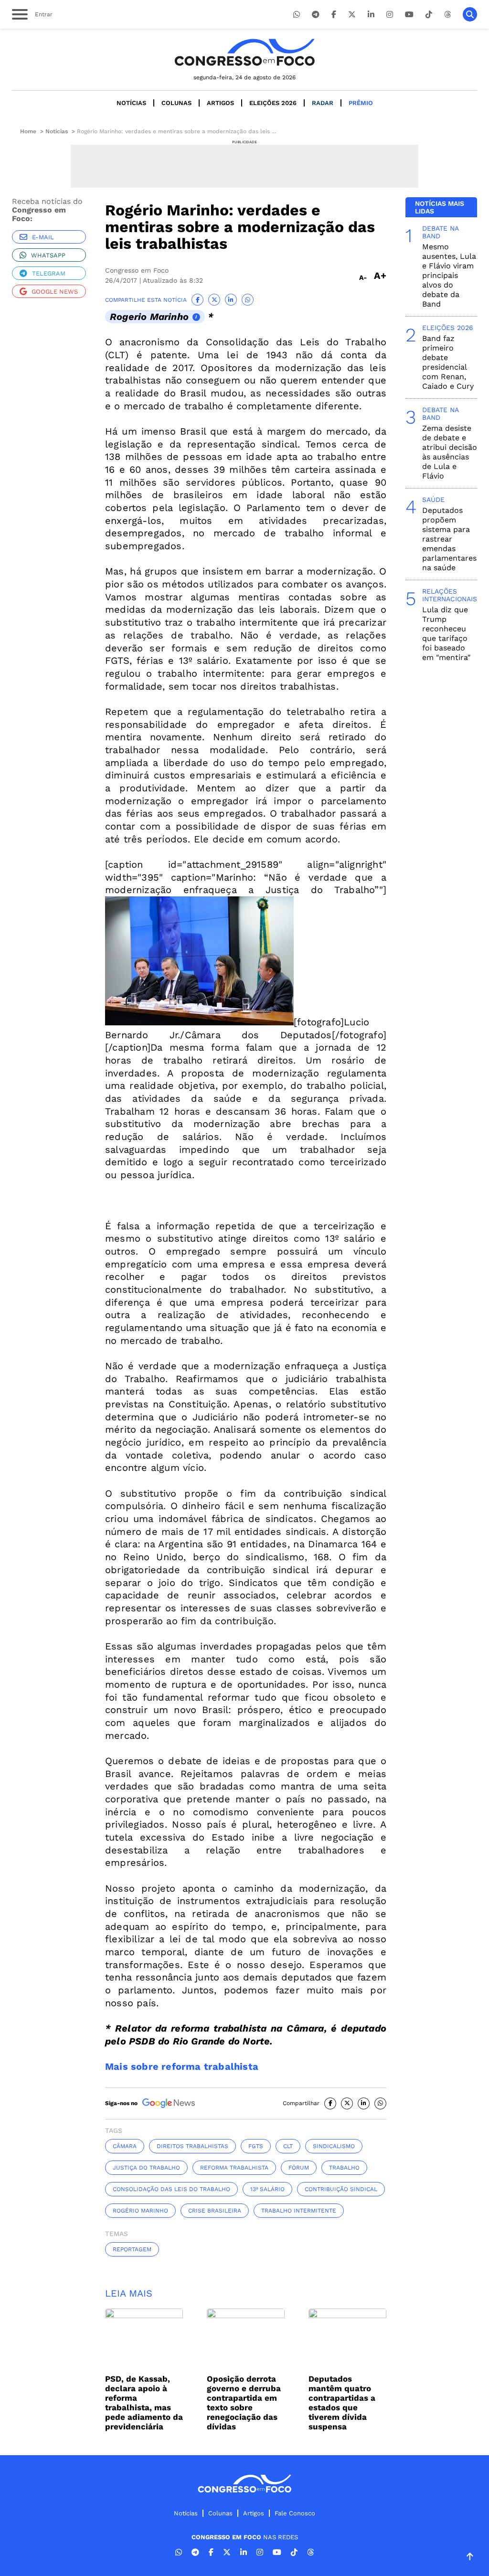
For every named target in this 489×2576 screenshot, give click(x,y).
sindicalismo (334, 2146)
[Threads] (447, 15)
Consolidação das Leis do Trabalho (171, 2189)
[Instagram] (390, 15)
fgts (256, 2146)
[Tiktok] (429, 15)
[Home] (244, 52)
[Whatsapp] (297, 15)
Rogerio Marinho (149, 317)
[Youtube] (409, 15)
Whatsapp (48, 255)
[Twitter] (352, 15)
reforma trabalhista (234, 2168)
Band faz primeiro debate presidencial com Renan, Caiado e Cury (448, 362)
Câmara (125, 2146)
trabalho (344, 2168)
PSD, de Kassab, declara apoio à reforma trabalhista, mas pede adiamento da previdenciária (144, 2403)
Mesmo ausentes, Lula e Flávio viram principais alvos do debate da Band (449, 275)
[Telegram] (316, 15)
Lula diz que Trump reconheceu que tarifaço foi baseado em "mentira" (446, 633)
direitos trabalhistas (192, 2146)
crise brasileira (215, 2211)
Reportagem (132, 2249)
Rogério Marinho (140, 2211)
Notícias (131, 103)
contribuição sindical (341, 2189)
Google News (55, 292)
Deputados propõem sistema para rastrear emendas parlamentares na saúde (449, 539)
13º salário (267, 2189)
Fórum (299, 2168)
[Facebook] (334, 15)
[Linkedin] (371, 15)
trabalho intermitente (299, 2211)
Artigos (220, 103)
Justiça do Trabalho (146, 2168)
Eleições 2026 (273, 103)
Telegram (49, 273)
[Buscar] (470, 14)
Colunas (176, 103)
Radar (323, 103)
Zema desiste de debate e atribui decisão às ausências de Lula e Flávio (450, 452)
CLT (288, 2146)
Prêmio (361, 103)
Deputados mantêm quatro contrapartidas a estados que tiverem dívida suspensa (342, 2403)
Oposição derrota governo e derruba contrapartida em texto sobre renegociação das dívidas (244, 2403)
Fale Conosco (295, 2513)
